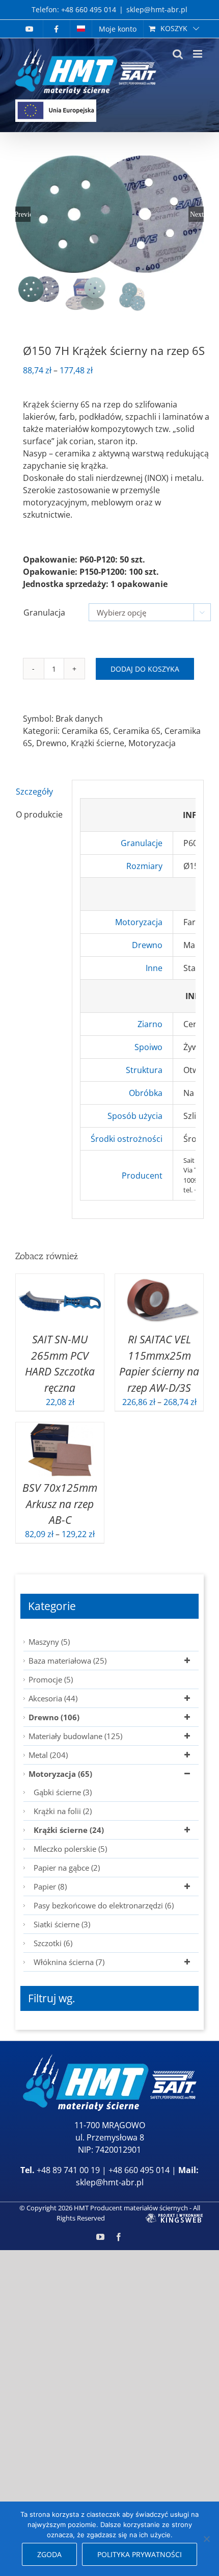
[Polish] (81, 29)
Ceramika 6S (85, 731)
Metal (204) (48, 1755)
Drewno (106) (54, 1717)
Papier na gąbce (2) (67, 1868)
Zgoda (49, 2554)
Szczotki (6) (53, 1943)
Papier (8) (50, 1886)
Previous (23, 214)
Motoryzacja (152, 743)
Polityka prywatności (140, 2554)
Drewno (51, 743)
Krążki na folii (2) (63, 1811)
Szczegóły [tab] (34, 792)
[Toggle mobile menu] (198, 54)
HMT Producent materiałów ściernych (131, 2208)
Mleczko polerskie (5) (70, 1849)
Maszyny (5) (49, 1642)
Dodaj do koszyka (145, 669)
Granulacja (44, 613)
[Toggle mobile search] (178, 54)
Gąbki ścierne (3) (63, 1792)
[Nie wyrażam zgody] (206, 2539)
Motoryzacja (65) (60, 1774)
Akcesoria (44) (53, 1698)
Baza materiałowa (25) (67, 1661)
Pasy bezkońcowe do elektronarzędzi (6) (104, 1905)
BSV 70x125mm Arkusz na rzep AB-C (60, 1503)
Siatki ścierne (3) (62, 1924)
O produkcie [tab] (39, 814)
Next (197, 214)
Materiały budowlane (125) (75, 1736)
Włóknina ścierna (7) (69, 1962)
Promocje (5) (51, 1679)
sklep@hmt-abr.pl (157, 9)
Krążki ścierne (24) (69, 1830)
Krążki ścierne (98, 743)
